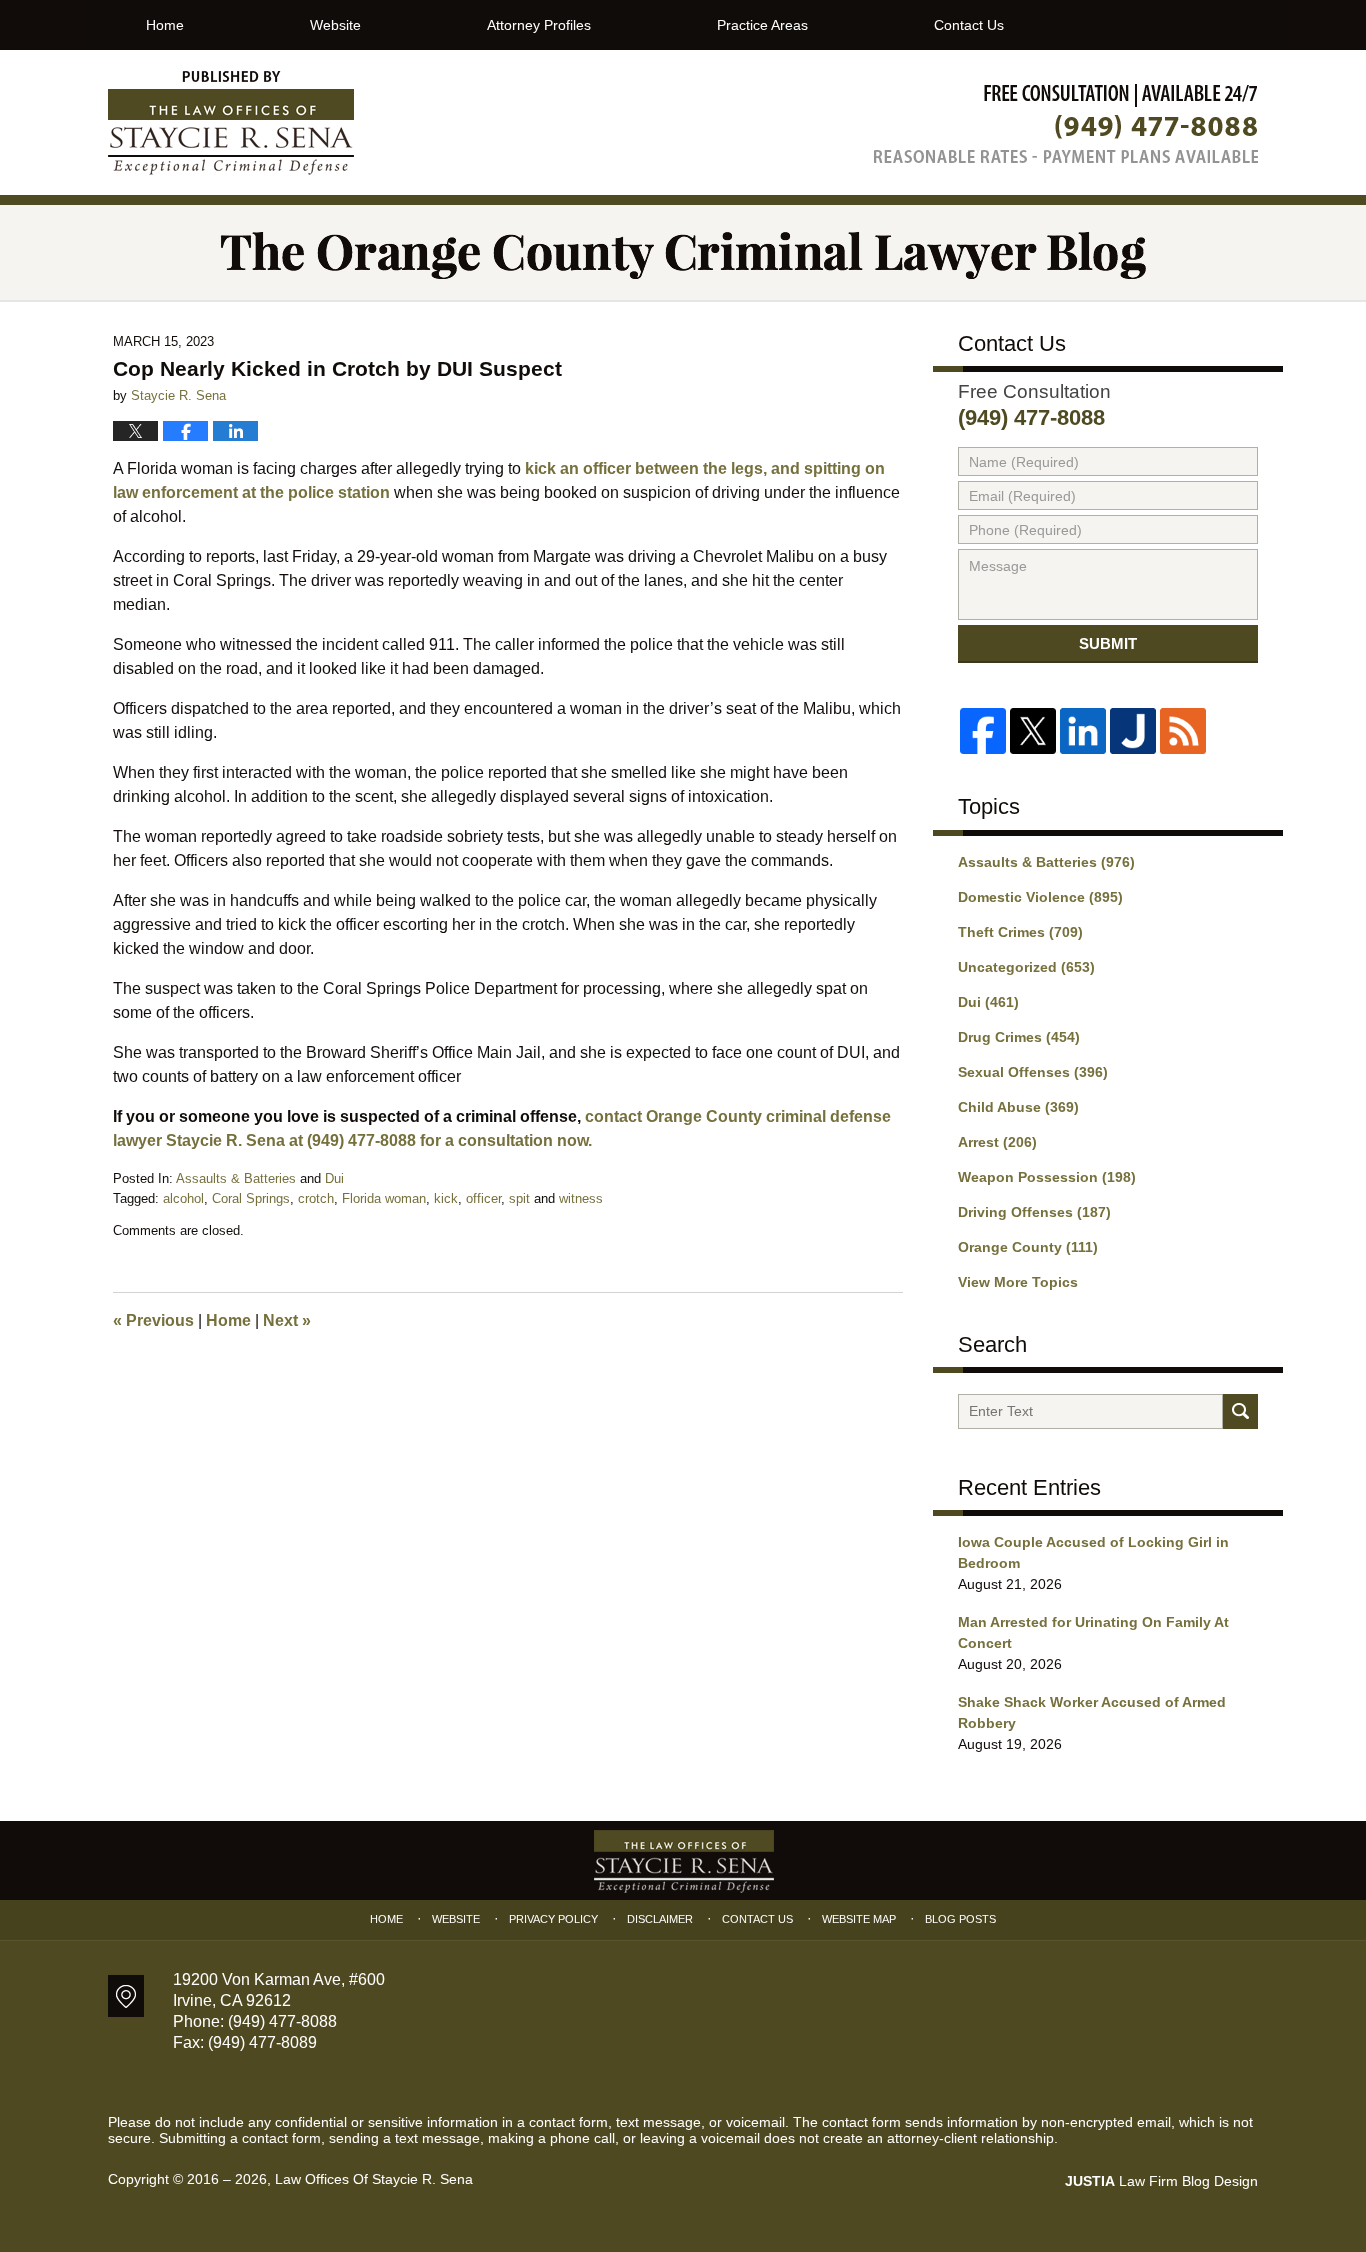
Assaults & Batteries (236, 1178)
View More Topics (1018, 1282)
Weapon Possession (1047, 1177)
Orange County (1028, 1247)
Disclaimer (660, 1919)
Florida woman (384, 1198)
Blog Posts (960, 1919)
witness (581, 1198)
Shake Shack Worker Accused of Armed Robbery (1092, 1712)
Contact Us (969, 25)
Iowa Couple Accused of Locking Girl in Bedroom (1093, 1552)
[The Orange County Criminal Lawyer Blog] (683, 252)
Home (165, 25)
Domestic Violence (1040, 897)
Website (335, 25)
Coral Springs (251, 1198)
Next (287, 1320)
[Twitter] (1033, 731)
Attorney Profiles (539, 25)
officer (483, 1198)
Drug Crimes (1019, 1037)
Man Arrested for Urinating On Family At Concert (1093, 1632)
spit (519, 1198)
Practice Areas (762, 25)
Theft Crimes (1020, 932)
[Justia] (1133, 731)
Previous (153, 1320)
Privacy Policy (553, 1919)
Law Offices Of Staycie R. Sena (374, 2179)
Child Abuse (1018, 1107)
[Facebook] (983, 731)
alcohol (183, 1198)
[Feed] (1183, 731)
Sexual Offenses (1033, 1072)
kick (446, 1198)
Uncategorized (1026, 967)
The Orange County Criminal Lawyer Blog (231, 123)
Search (1240, 1411)
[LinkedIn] (1083, 731)
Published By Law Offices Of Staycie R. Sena (1066, 123)
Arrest (997, 1142)
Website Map (859, 1919)
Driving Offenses (1034, 1212)
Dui (334, 1178)
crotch (316, 1198)
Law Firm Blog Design (1161, 2181)
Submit (1108, 643)
